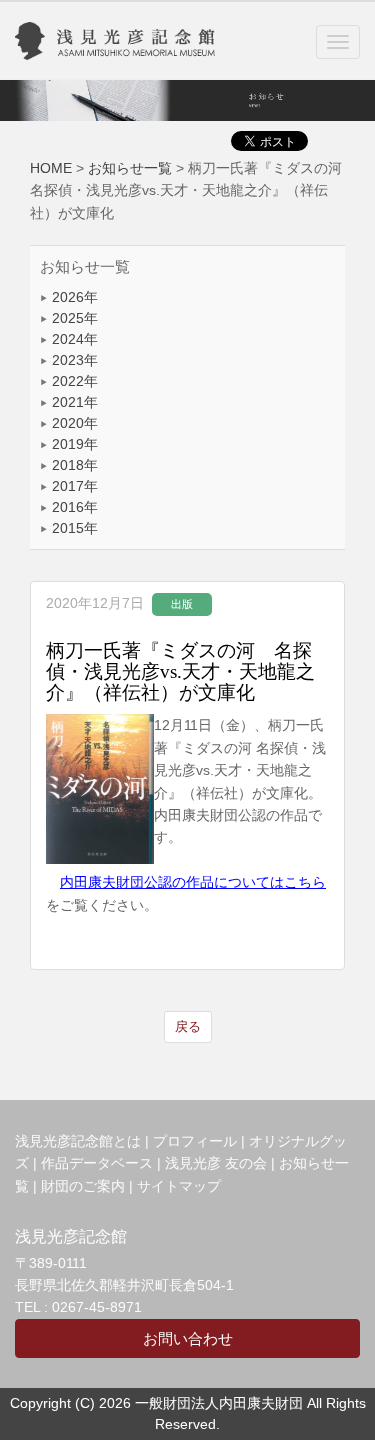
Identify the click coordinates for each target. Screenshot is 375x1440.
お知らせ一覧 (130, 168)
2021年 (73, 402)
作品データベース (97, 1163)
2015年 (73, 528)
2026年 (73, 297)
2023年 (73, 360)
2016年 (73, 507)
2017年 (73, 486)
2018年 (73, 465)
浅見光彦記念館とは (78, 1141)
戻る (188, 1026)
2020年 (73, 423)
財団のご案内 (83, 1186)
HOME (51, 168)
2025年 (73, 318)
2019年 (73, 444)
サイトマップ (179, 1186)
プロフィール (195, 1141)
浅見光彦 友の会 (216, 1163)
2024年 (73, 339)
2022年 (73, 381)
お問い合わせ (188, 1338)
